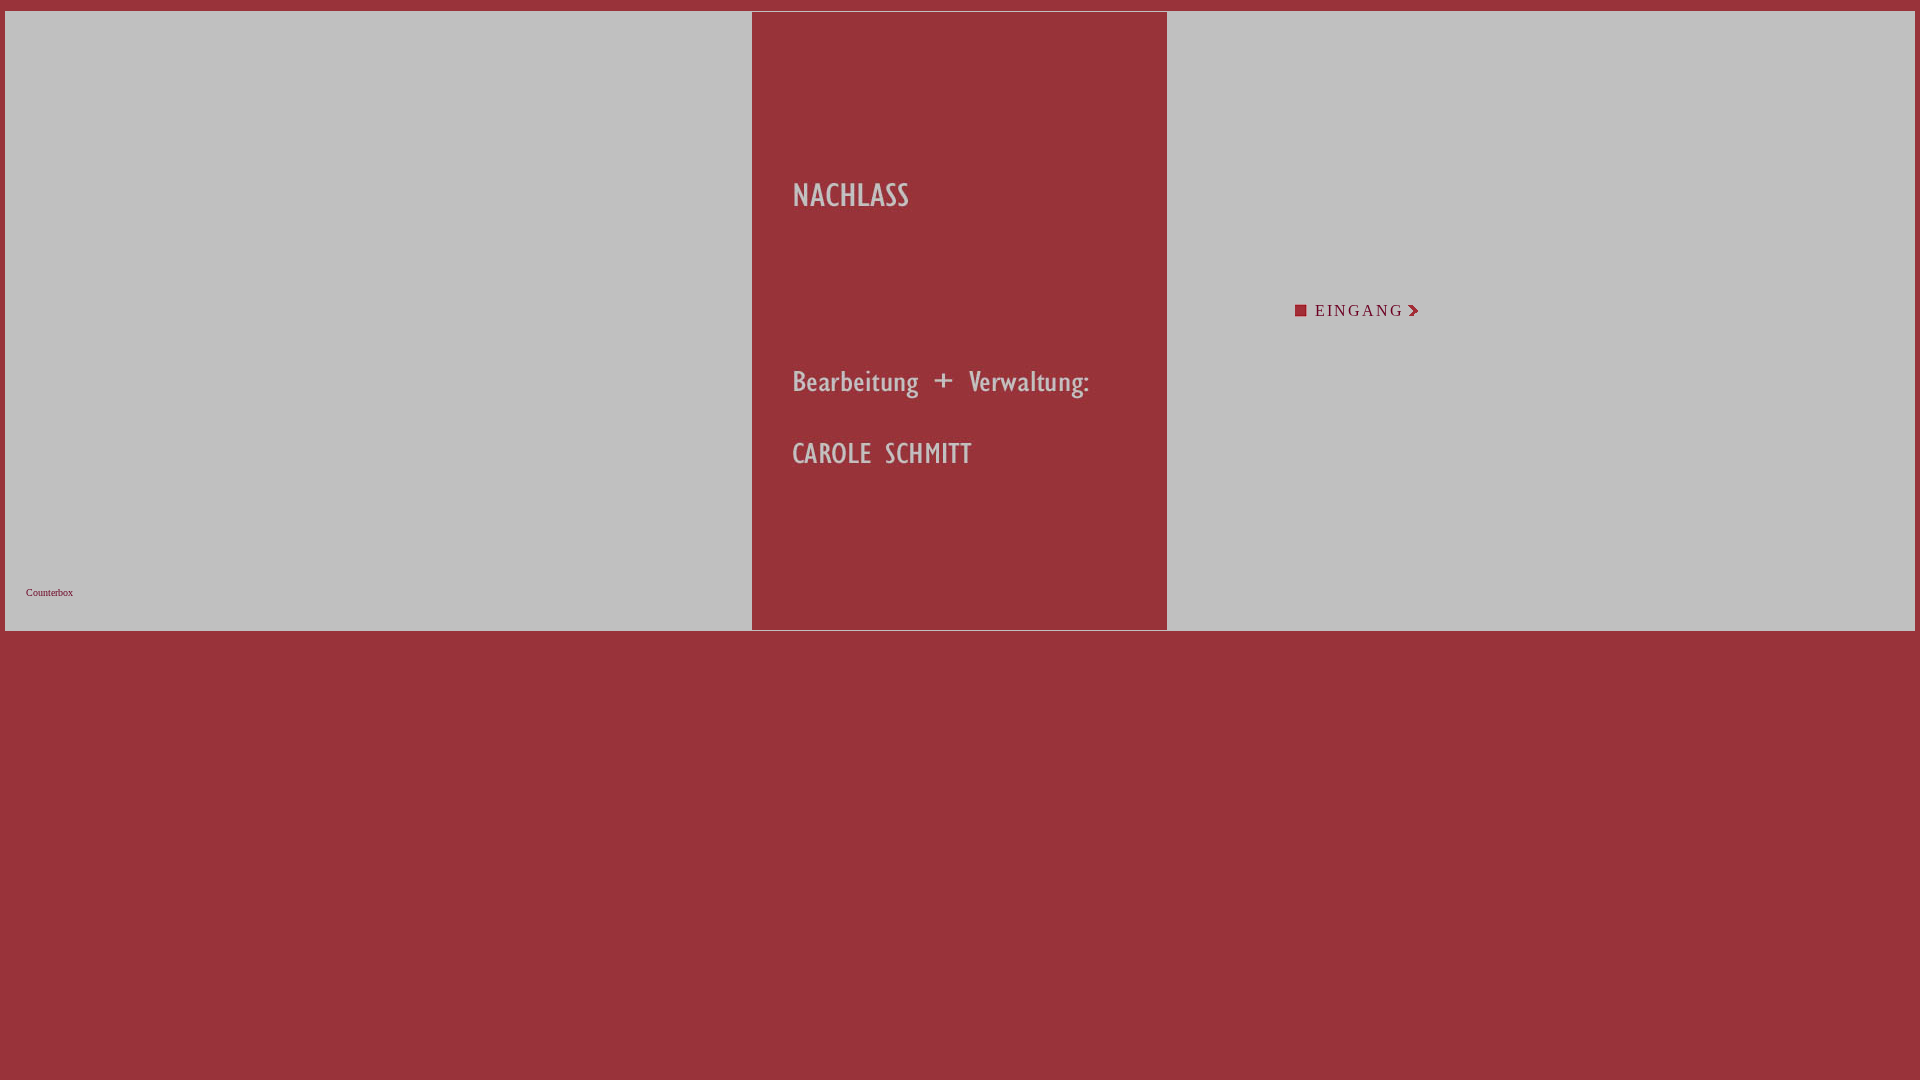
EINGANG (1359, 310)
